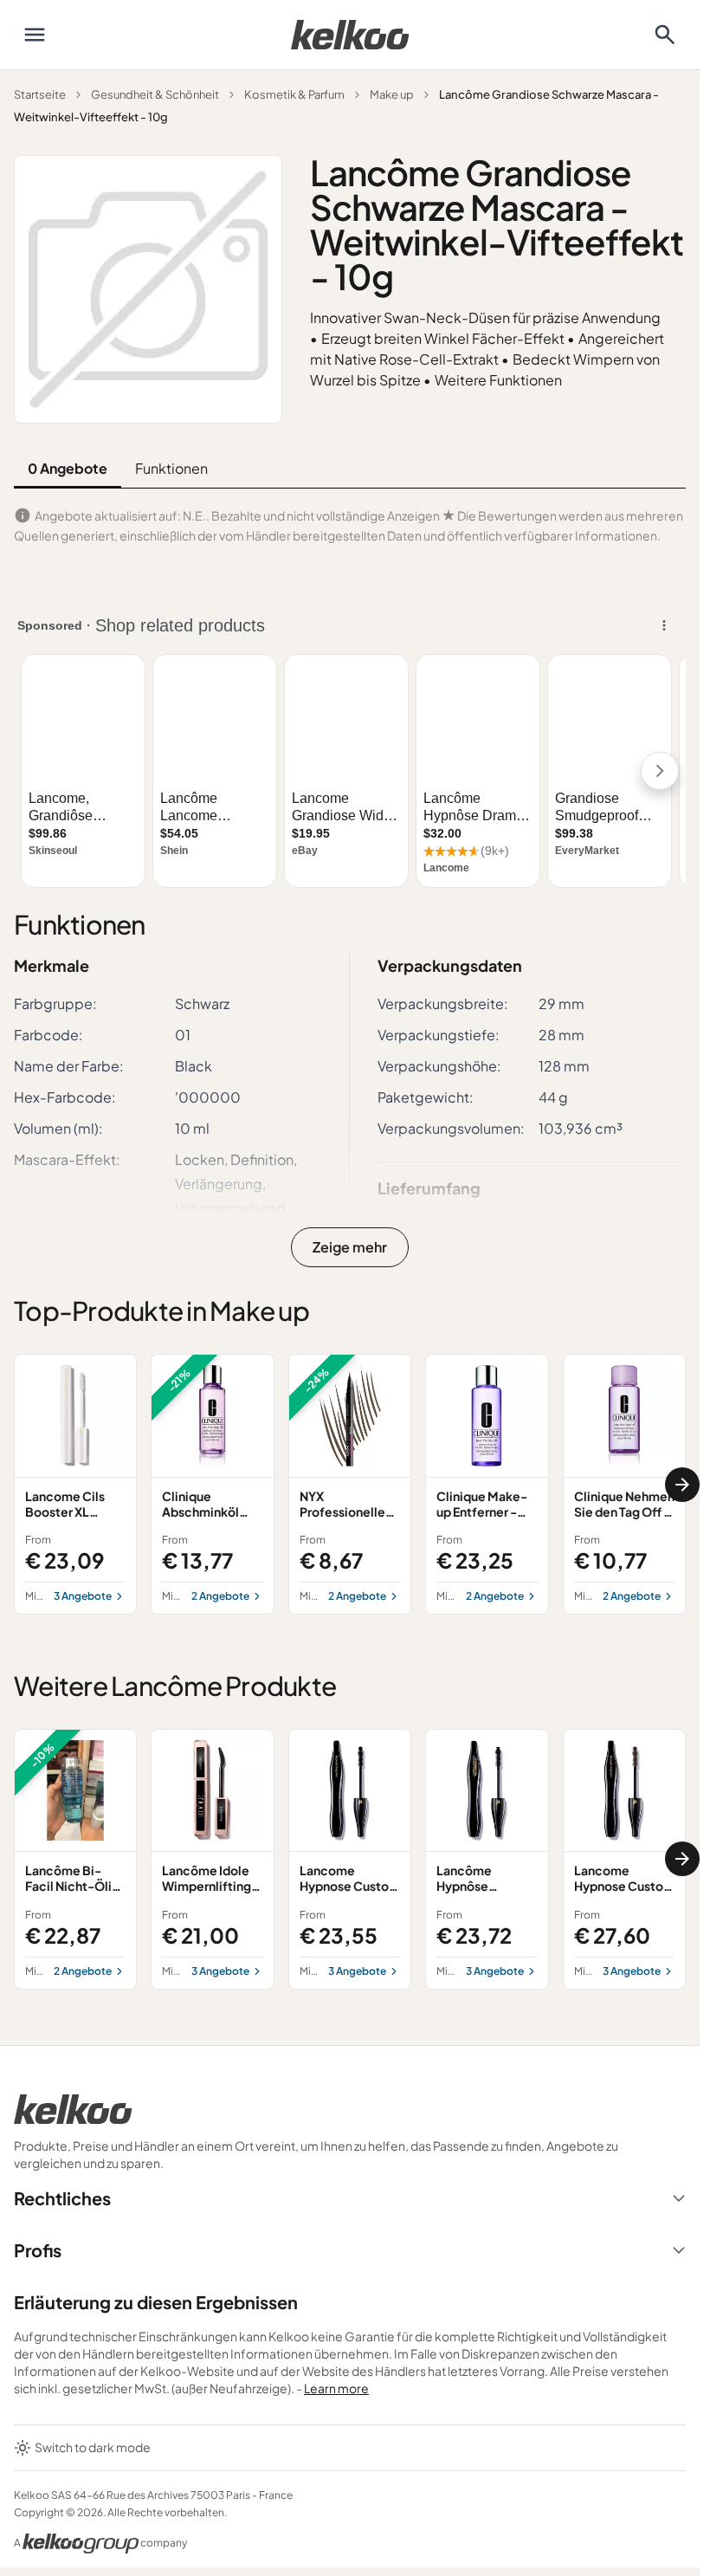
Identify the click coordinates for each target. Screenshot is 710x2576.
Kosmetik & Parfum (294, 94)
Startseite (40, 94)
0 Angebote (68, 468)
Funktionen (171, 468)
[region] (350, 1484)
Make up (392, 94)
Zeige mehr (350, 1247)
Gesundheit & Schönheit (155, 94)
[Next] (682, 1485)
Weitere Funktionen (498, 380)
